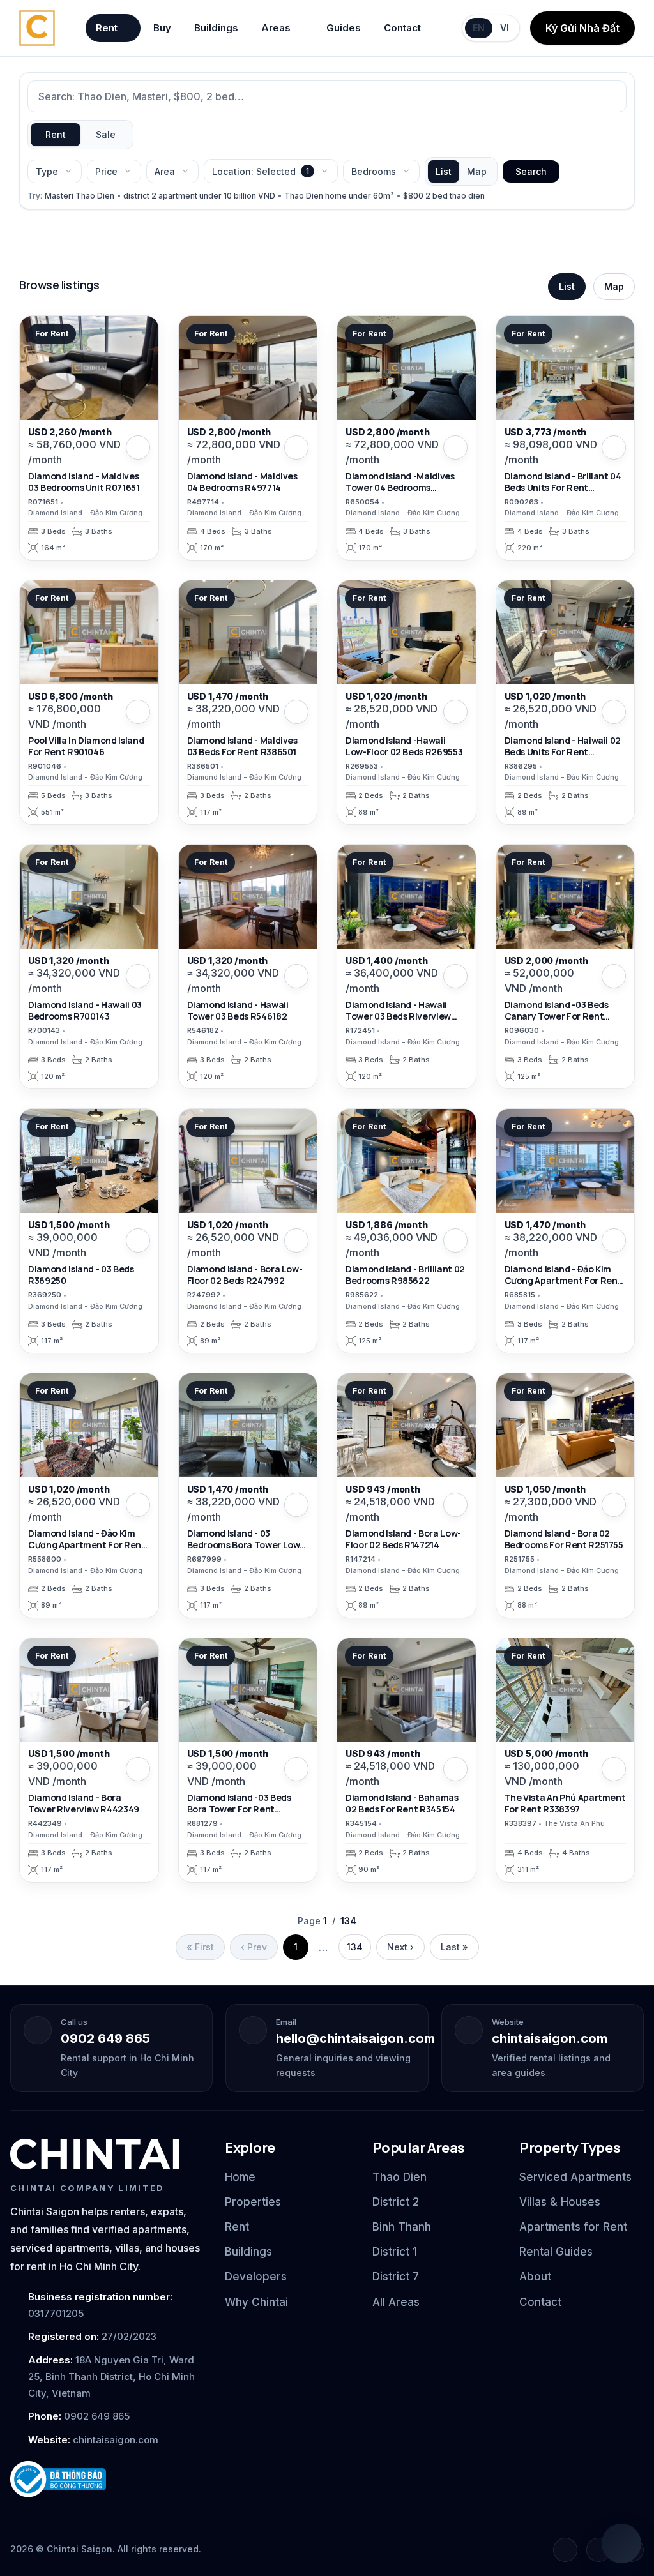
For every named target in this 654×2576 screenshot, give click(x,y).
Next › (400, 1947)
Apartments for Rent (573, 2227)
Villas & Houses (560, 2202)
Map (477, 171)
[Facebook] (565, 2550)
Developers (256, 2277)
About (535, 2277)
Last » (454, 1947)
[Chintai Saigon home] (95, 2154)
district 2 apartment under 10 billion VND (199, 196)
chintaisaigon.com (550, 2038)
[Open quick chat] (621, 2543)
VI (505, 28)
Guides (344, 28)
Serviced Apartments (575, 2177)
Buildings (216, 28)
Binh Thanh (402, 2227)
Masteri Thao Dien (80, 196)
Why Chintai (256, 2302)
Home (240, 2177)
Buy (162, 28)
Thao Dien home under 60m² (339, 196)
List (444, 171)
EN (479, 28)
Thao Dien (399, 2177)
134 (355, 1947)
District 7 (396, 2277)
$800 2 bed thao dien (444, 196)
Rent (107, 28)
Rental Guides (556, 2252)
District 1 (395, 2252)
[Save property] (138, 448)
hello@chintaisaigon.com (355, 2038)
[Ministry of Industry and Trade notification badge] (106, 2479)
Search (531, 171)
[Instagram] (598, 2550)
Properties (253, 2202)
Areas (276, 28)
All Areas (396, 2302)
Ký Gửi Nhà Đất (582, 28)
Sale (106, 134)
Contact (402, 28)
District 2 (396, 2202)
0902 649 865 (105, 2038)
